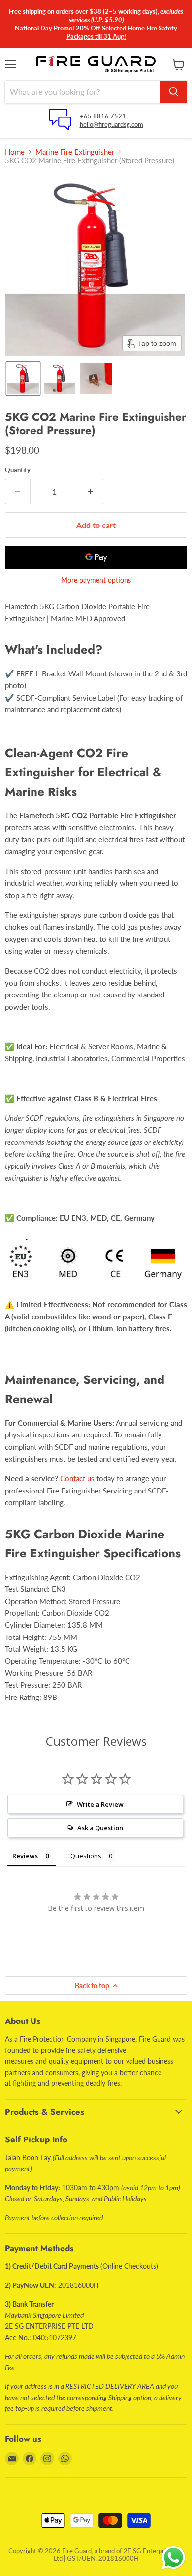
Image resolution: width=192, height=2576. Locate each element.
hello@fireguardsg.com (112, 124)
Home (15, 152)
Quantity (18, 470)
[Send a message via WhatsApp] (174, 2558)
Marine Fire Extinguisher (75, 152)
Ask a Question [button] (100, 1828)
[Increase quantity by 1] (91, 492)
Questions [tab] (86, 1856)
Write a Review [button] (100, 1804)
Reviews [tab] (25, 1856)
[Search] (174, 92)
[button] (23, 379)
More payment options (96, 580)
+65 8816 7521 (103, 116)
